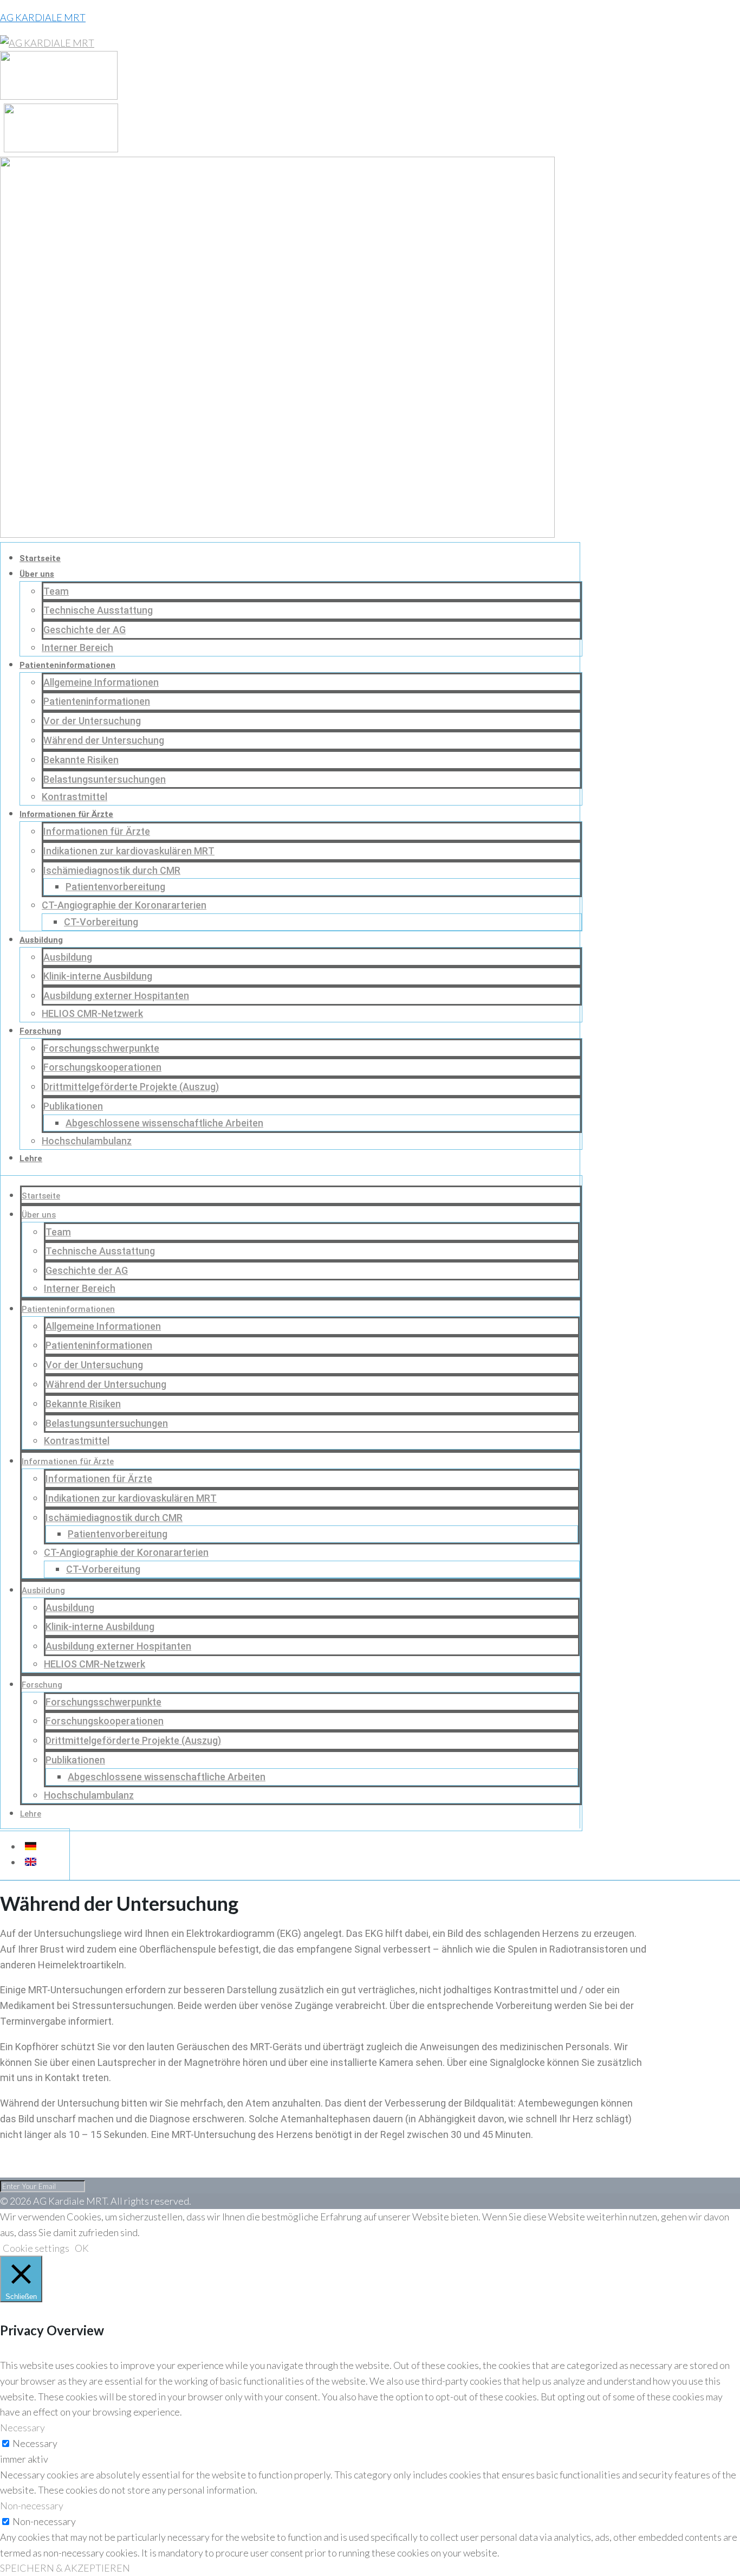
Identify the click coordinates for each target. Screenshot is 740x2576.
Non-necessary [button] (32, 2506)
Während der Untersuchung (104, 740)
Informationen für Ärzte (66, 814)
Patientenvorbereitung (115, 887)
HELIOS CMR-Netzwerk (92, 1013)
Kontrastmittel (74, 797)
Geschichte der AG (85, 630)
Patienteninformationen (67, 665)
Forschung (40, 1031)
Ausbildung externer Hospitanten (116, 996)
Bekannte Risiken (81, 760)
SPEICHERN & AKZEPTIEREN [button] (65, 2568)
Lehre (31, 1158)
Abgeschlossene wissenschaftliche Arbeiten (164, 1123)
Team (56, 591)
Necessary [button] (22, 2427)
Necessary (35, 2443)
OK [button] (82, 2248)
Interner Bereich (77, 648)
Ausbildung (41, 940)
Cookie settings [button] (36, 2248)
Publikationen (73, 1106)
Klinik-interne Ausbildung (98, 976)
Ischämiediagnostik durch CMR (112, 870)
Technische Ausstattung (98, 610)
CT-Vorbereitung (101, 922)
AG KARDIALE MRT (43, 17)
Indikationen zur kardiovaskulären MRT (129, 851)
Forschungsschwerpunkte (101, 1048)
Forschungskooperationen (102, 1067)
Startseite (40, 558)
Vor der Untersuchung (92, 721)
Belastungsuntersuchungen (105, 779)
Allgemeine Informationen (101, 682)
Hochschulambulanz (87, 1141)
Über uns (37, 574)
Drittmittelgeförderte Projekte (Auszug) (131, 1087)
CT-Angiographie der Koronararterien (124, 905)
